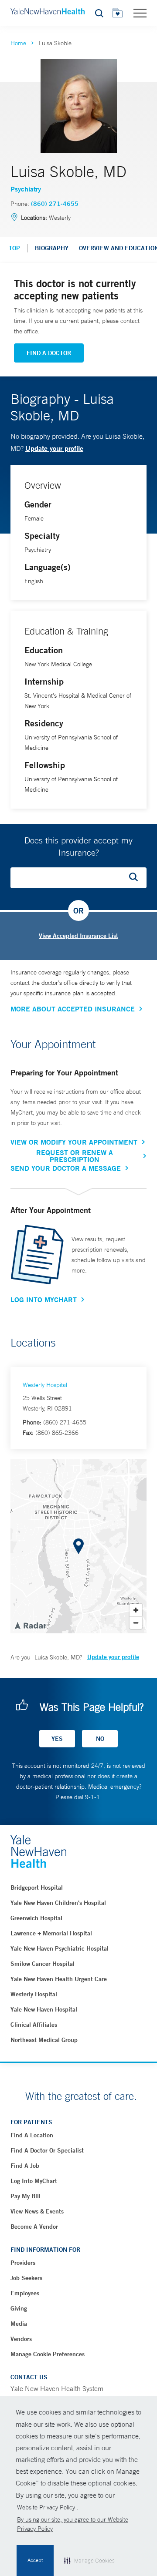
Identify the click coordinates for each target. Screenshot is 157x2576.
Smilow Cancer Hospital (43, 1964)
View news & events (37, 2211)
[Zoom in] (136, 1610)
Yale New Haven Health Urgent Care (59, 1979)
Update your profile (54, 448)
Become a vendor (34, 2227)
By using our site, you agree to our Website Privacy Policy (73, 2524)
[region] (78, 1546)
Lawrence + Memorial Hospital (51, 1933)
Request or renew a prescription (75, 1156)
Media (19, 2324)
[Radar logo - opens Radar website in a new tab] (30, 1625)
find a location (32, 2135)
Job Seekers (26, 2278)
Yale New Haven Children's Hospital (58, 1903)
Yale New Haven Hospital (44, 2009)
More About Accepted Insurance (73, 1009)
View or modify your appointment (74, 1142)
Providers (23, 2263)
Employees (25, 2293)
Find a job (25, 2166)
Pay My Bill (26, 2196)
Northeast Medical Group (44, 2040)
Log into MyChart (34, 2181)
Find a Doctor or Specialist (47, 2150)
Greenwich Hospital (36, 1918)
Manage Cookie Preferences (48, 2354)
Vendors (21, 2339)
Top (14, 248)
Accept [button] (35, 2560)
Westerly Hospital (45, 1385)
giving (19, 2308)
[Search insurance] (137, 878)
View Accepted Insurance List (78, 936)
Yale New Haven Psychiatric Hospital (60, 1948)
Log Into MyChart (44, 1300)
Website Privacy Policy (46, 2507)
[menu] (140, 13)
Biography (52, 248)
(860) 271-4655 (55, 204)
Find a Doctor (49, 353)
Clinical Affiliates (34, 2025)
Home (18, 43)
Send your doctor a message (66, 1168)
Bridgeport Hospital (37, 1887)
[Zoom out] (136, 1623)
